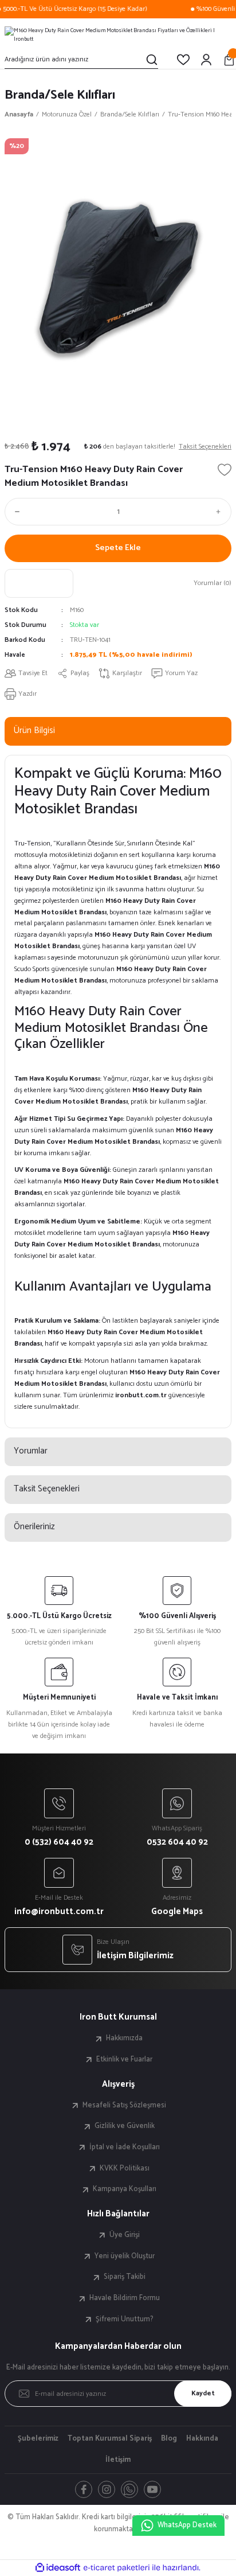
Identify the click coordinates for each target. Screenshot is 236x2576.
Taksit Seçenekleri (47, 1489)
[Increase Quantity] (221, 512)
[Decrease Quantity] (15, 512)
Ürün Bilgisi (34, 730)
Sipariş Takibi (125, 2277)
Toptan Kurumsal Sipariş (110, 2439)
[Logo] (118, 34)
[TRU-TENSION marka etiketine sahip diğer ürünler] (39, 583)
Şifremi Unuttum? (125, 2320)
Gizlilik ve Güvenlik (125, 2126)
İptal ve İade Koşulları (125, 2148)
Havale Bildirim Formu (125, 2298)
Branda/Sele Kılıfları (60, 95)
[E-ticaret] (117, 2568)
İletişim (118, 2460)
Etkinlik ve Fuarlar (124, 2060)
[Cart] (229, 60)
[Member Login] (206, 60)
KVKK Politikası (125, 2169)
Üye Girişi (125, 2235)
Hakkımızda (124, 2039)
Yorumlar (31, 1451)
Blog (169, 2439)
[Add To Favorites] (225, 470)
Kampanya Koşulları (125, 2189)
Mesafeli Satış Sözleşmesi (124, 2106)
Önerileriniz (34, 1527)
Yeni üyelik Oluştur (125, 2257)
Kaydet (203, 2393)
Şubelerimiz (38, 2439)
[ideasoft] (58, 2568)
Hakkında (202, 2439)
